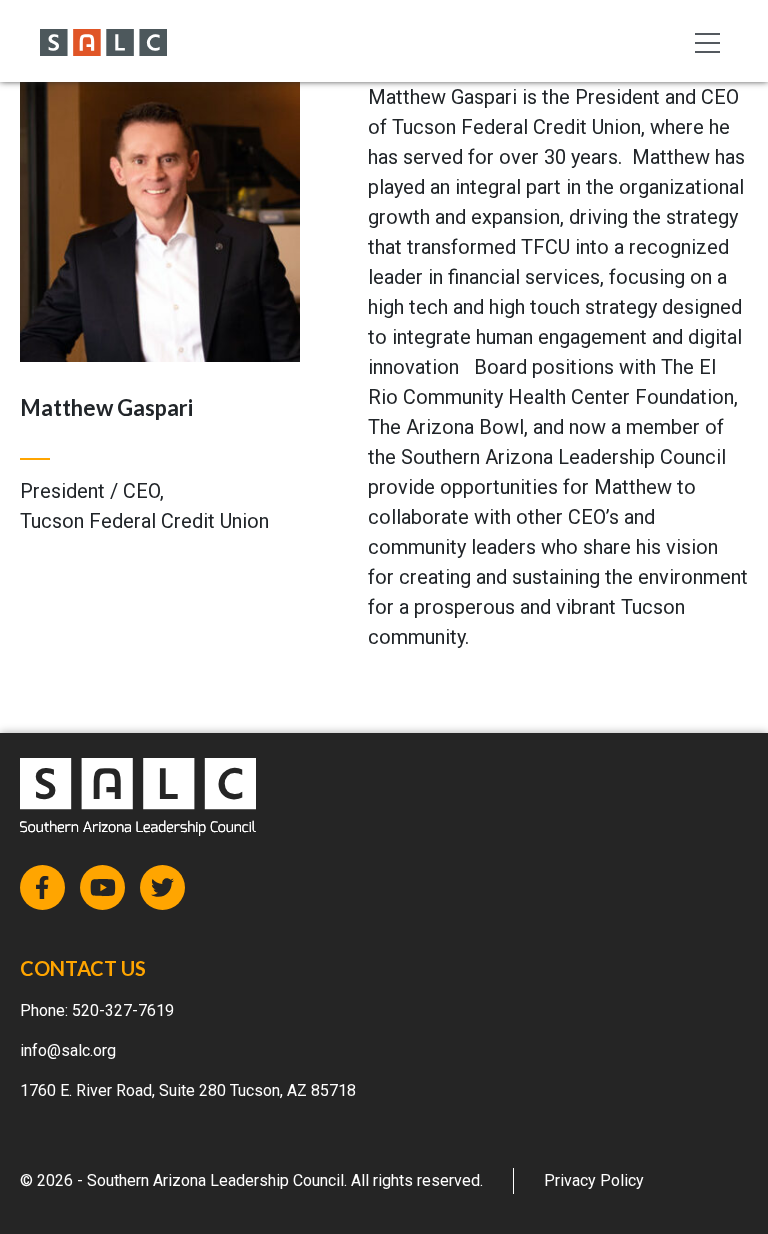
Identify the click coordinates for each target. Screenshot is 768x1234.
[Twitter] (162, 887)
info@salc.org (68, 1050)
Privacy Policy (594, 1180)
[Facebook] (42, 887)
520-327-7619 (123, 1010)
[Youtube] (102, 887)
